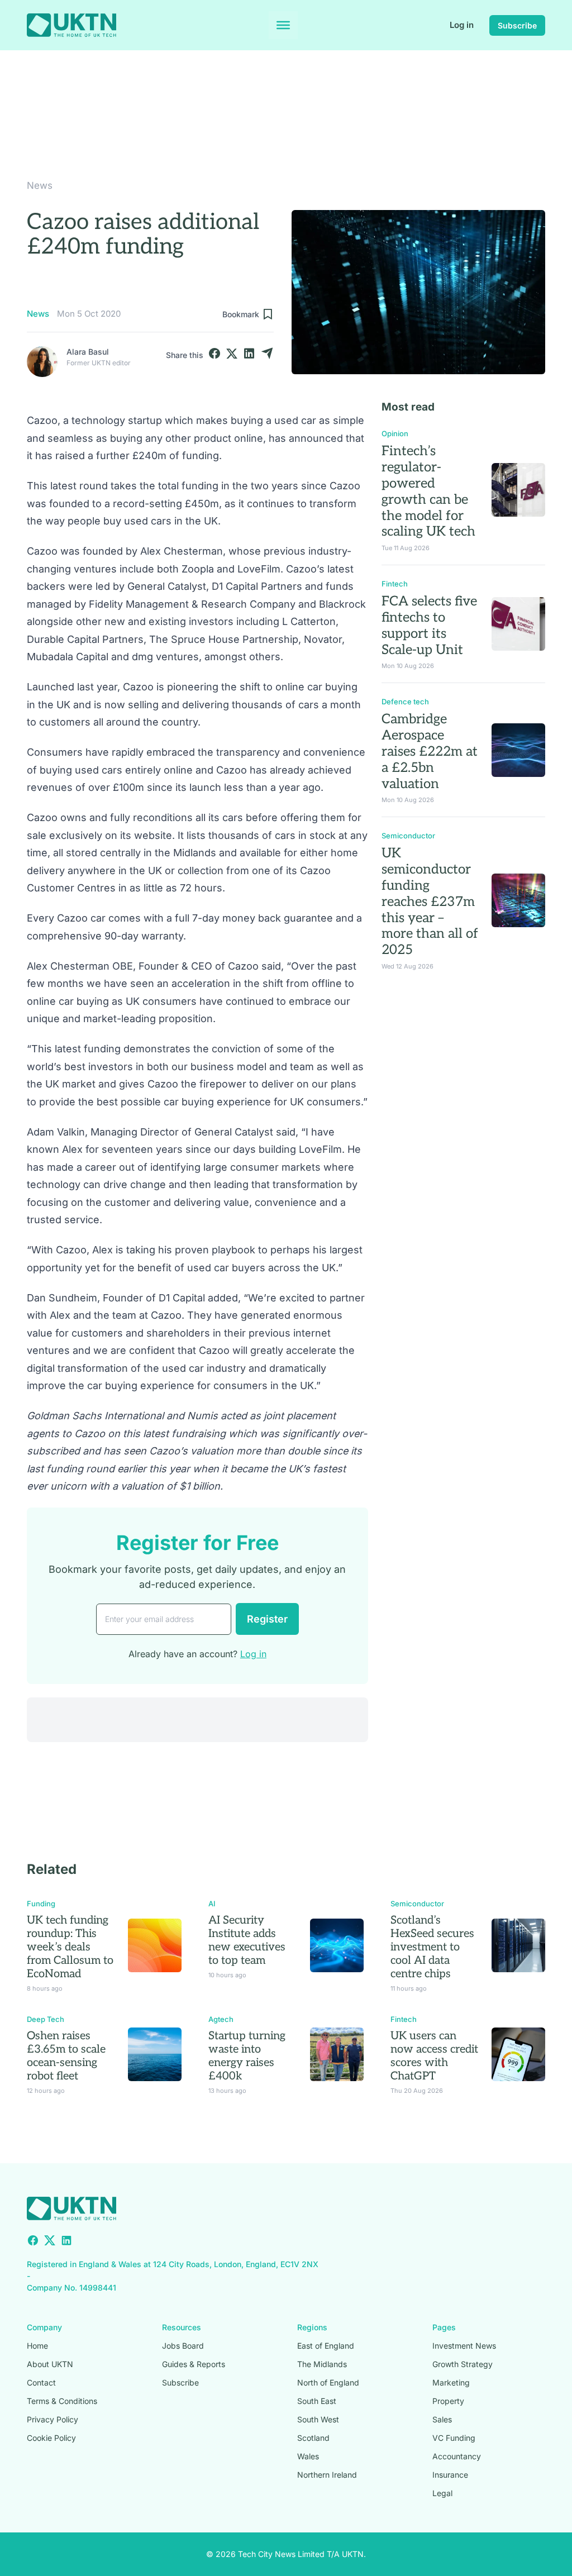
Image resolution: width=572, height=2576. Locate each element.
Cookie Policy (51, 2438)
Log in (462, 25)
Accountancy (457, 2456)
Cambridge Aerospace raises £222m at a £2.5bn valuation (430, 751)
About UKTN (50, 2364)
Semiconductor (408, 836)
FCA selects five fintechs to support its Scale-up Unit (429, 625)
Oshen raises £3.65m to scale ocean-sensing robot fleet (66, 2056)
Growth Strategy (463, 2364)
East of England (326, 2346)
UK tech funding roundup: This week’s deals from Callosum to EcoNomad (70, 1947)
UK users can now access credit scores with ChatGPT (434, 2056)
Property (448, 2401)
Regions (312, 2327)
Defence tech (405, 702)
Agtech (221, 2019)
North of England (328, 2382)
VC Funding (454, 2438)
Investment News (464, 2346)
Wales (308, 2456)
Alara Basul (88, 352)
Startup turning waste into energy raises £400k (247, 2056)
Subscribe (517, 25)
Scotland (313, 2438)
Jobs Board (183, 2346)
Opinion (395, 433)
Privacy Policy (53, 2419)
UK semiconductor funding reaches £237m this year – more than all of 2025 (430, 901)
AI (212, 1904)
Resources (182, 2327)
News (40, 185)
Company (44, 2327)
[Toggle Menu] (283, 25)
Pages (444, 2327)
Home (37, 2346)
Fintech (395, 584)
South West (318, 2419)
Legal (442, 2493)
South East (317, 2401)
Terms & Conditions (62, 2401)
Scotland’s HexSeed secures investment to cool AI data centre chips (432, 1947)
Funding (41, 1904)
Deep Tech (46, 2019)
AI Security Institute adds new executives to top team (247, 1940)
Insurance (450, 2475)
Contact (41, 2382)
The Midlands (322, 2364)
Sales (442, 2419)
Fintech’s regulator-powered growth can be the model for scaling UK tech (428, 491)
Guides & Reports (194, 2364)
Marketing (451, 2382)
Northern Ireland (327, 2475)
